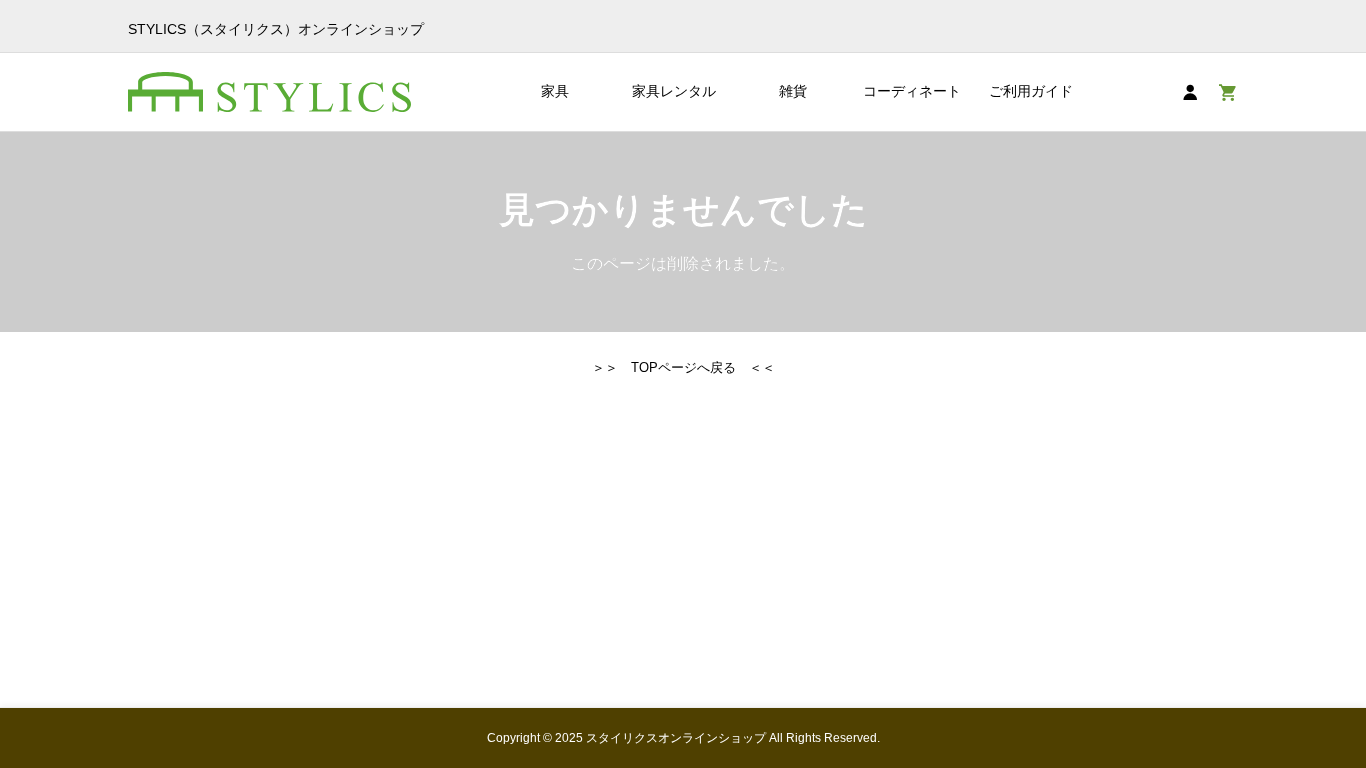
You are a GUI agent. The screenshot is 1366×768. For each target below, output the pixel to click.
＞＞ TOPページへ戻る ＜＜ (683, 367)
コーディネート (912, 91)
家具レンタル (674, 91)
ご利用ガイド (1031, 91)
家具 (555, 91)
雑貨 (793, 91)
